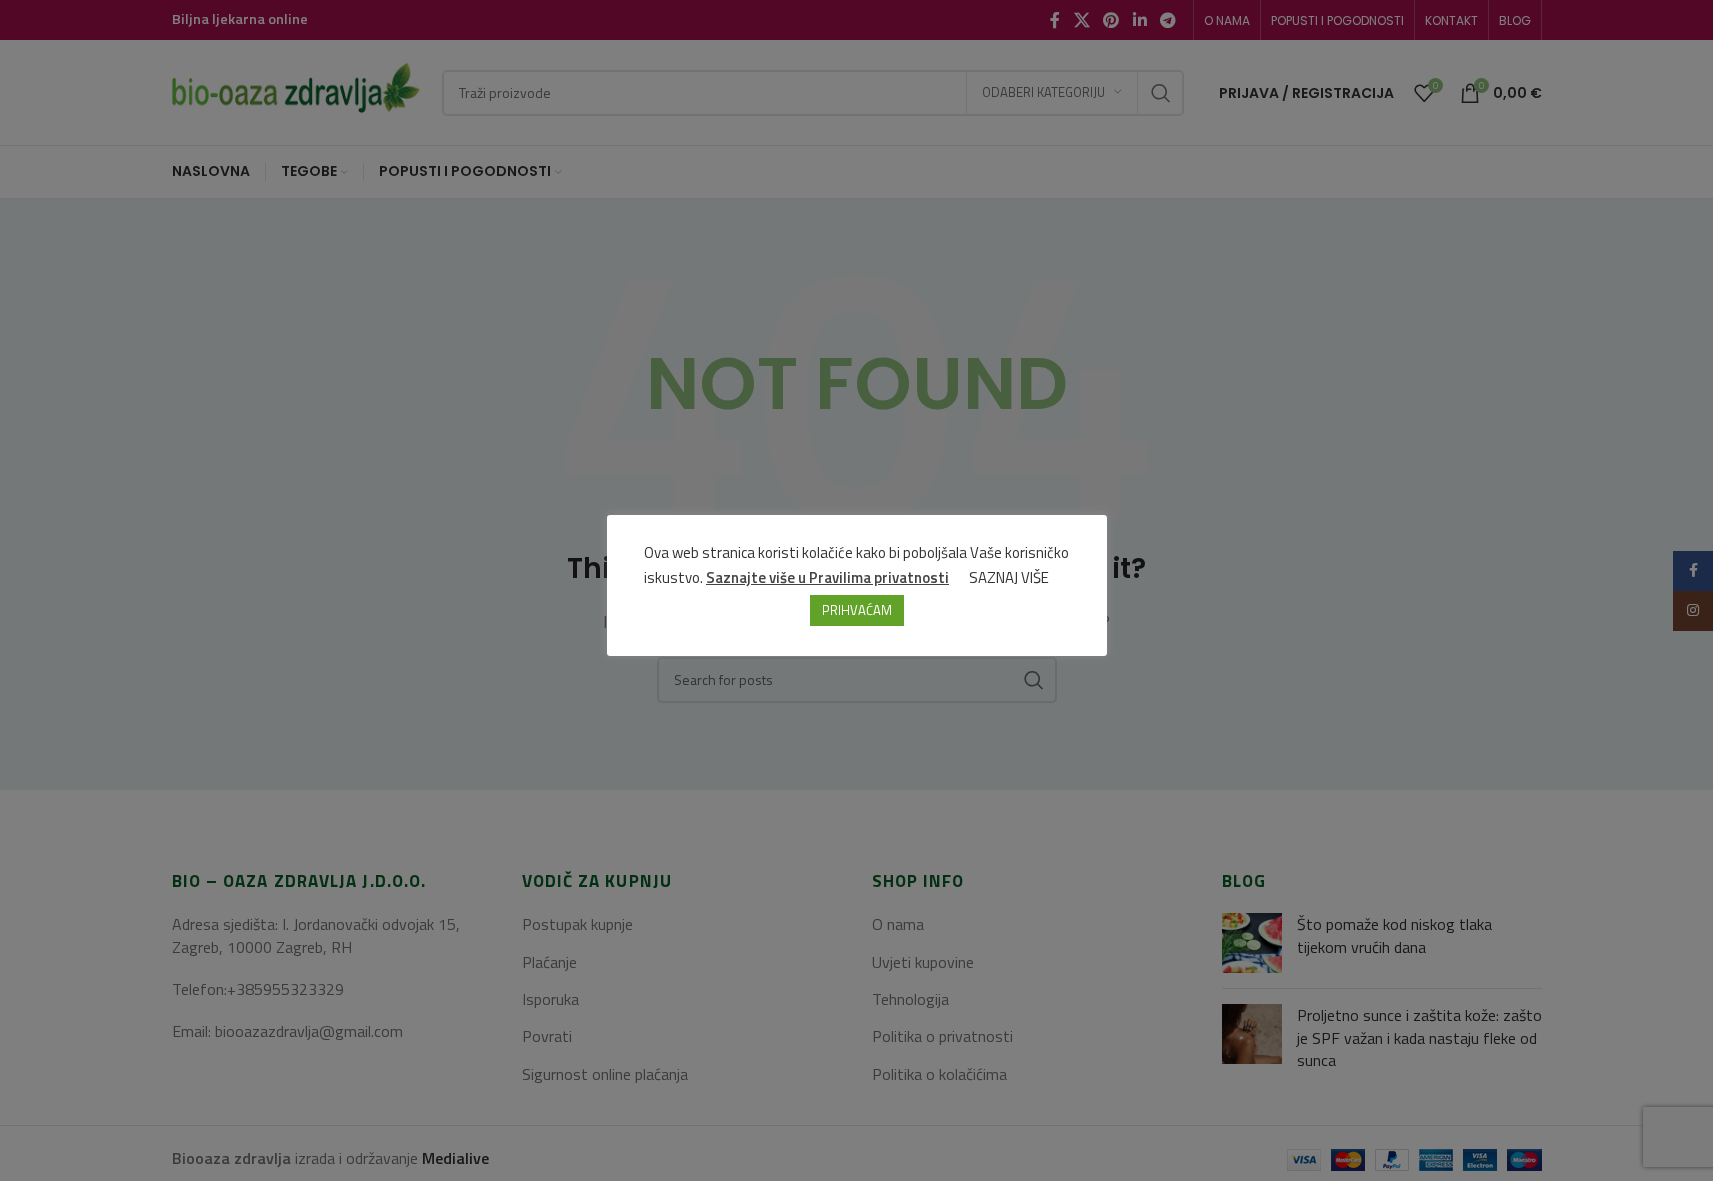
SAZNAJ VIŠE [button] (1009, 577)
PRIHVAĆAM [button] (857, 610)
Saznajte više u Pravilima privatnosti (827, 577)
